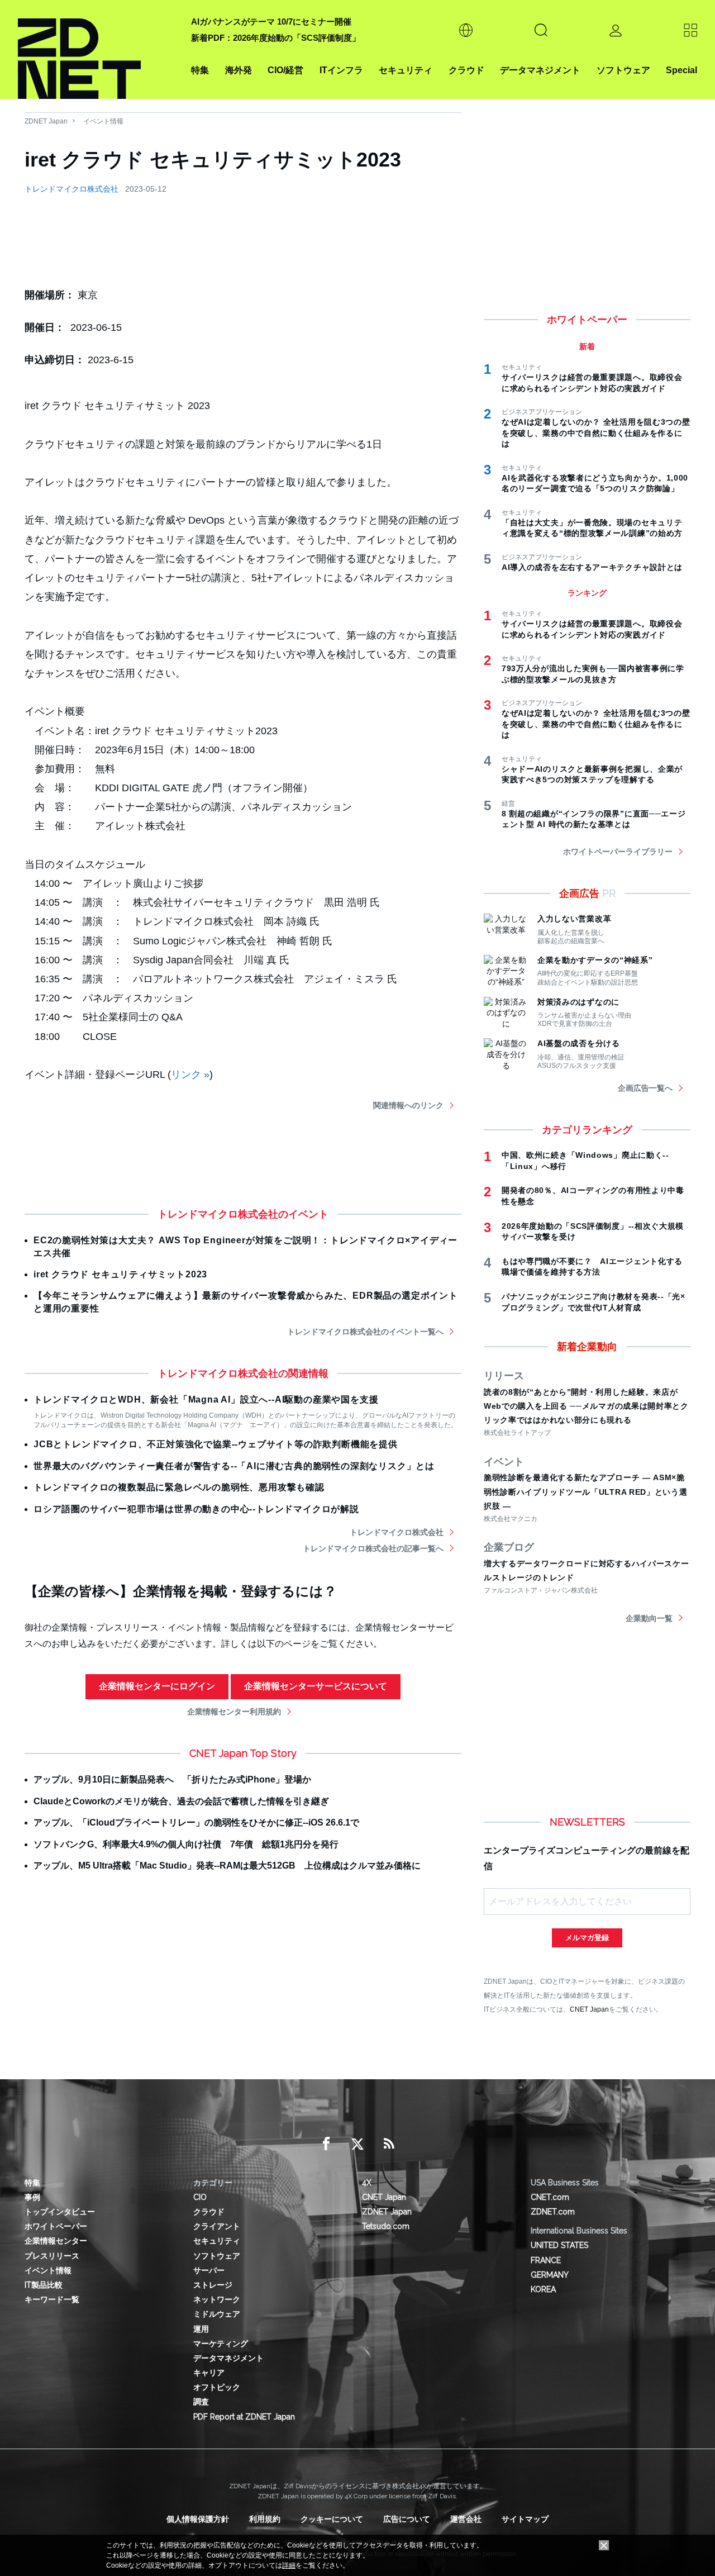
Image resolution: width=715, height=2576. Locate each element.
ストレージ (213, 2285)
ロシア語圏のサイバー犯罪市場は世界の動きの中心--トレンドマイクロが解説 (196, 1509)
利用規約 (265, 2519)
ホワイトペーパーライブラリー (618, 852)
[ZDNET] (98, 49)
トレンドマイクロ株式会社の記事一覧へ (373, 1548)
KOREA (543, 2289)
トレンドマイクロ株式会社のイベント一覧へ (365, 1332)
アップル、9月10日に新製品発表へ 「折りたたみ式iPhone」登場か (172, 1779)
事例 (32, 2197)
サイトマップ (525, 2519)
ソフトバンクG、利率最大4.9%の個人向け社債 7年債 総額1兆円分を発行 (186, 1844)
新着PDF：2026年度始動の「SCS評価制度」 (276, 38)
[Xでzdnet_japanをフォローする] (357, 2144)
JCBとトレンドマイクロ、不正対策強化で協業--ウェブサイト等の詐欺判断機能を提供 (216, 1444)
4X (367, 2183)
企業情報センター (56, 2241)
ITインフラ (341, 70)
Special (681, 70)
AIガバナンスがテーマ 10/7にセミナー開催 (271, 22)
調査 (201, 2402)
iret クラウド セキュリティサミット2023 (120, 1274)
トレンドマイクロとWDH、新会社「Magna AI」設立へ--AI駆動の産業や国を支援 (206, 1399)
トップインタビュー (60, 2212)
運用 (201, 2329)
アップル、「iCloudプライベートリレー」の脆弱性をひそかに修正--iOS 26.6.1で (196, 1822)
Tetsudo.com (386, 2226)
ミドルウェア (217, 2314)
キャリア (209, 2373)
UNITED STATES (559, 2245)
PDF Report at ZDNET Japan (244, 2417)
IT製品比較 (44, 2285)
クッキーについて (332, 2519)
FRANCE (546, 2260)
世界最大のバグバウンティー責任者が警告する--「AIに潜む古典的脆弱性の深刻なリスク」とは (234, 1466)
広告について (407, 2519)
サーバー (209, 2270)
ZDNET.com (553, 2212)
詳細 (289, 2565)
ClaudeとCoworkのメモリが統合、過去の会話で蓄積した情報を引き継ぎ (181, 1801)
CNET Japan (589, 2009)
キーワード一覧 (52, 2299)
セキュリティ (406, 70)
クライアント (217, 2226)
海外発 (239, 70)
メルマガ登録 (587, 1938)
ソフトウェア (623, 70)
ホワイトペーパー (56, 2226)
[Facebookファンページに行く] (326, 2144)
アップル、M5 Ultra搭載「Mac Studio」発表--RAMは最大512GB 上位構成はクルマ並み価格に (227, 1866)
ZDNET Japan (46, 121)
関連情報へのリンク (408, 1105)
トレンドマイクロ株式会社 (71, 189)
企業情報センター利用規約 (234, 1712)
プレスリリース (52, 2256)
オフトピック (217, 2387)
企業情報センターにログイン (157, 1686)
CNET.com (550, 2197)
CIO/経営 (285, 70)
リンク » (190, 1075)
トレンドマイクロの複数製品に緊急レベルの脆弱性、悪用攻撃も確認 (179, 1487)
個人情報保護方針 (198, 2519)
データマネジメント (540, 70)
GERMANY (550, 2275)
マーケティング (221, 2344)
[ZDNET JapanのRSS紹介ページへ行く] (389, 2144)
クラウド (466, 70)
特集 (200, 70)
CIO (200, 2197)
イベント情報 (103, 121)
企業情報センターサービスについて (316, 1686)
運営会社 (466, 2519)
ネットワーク (217, 2299)
